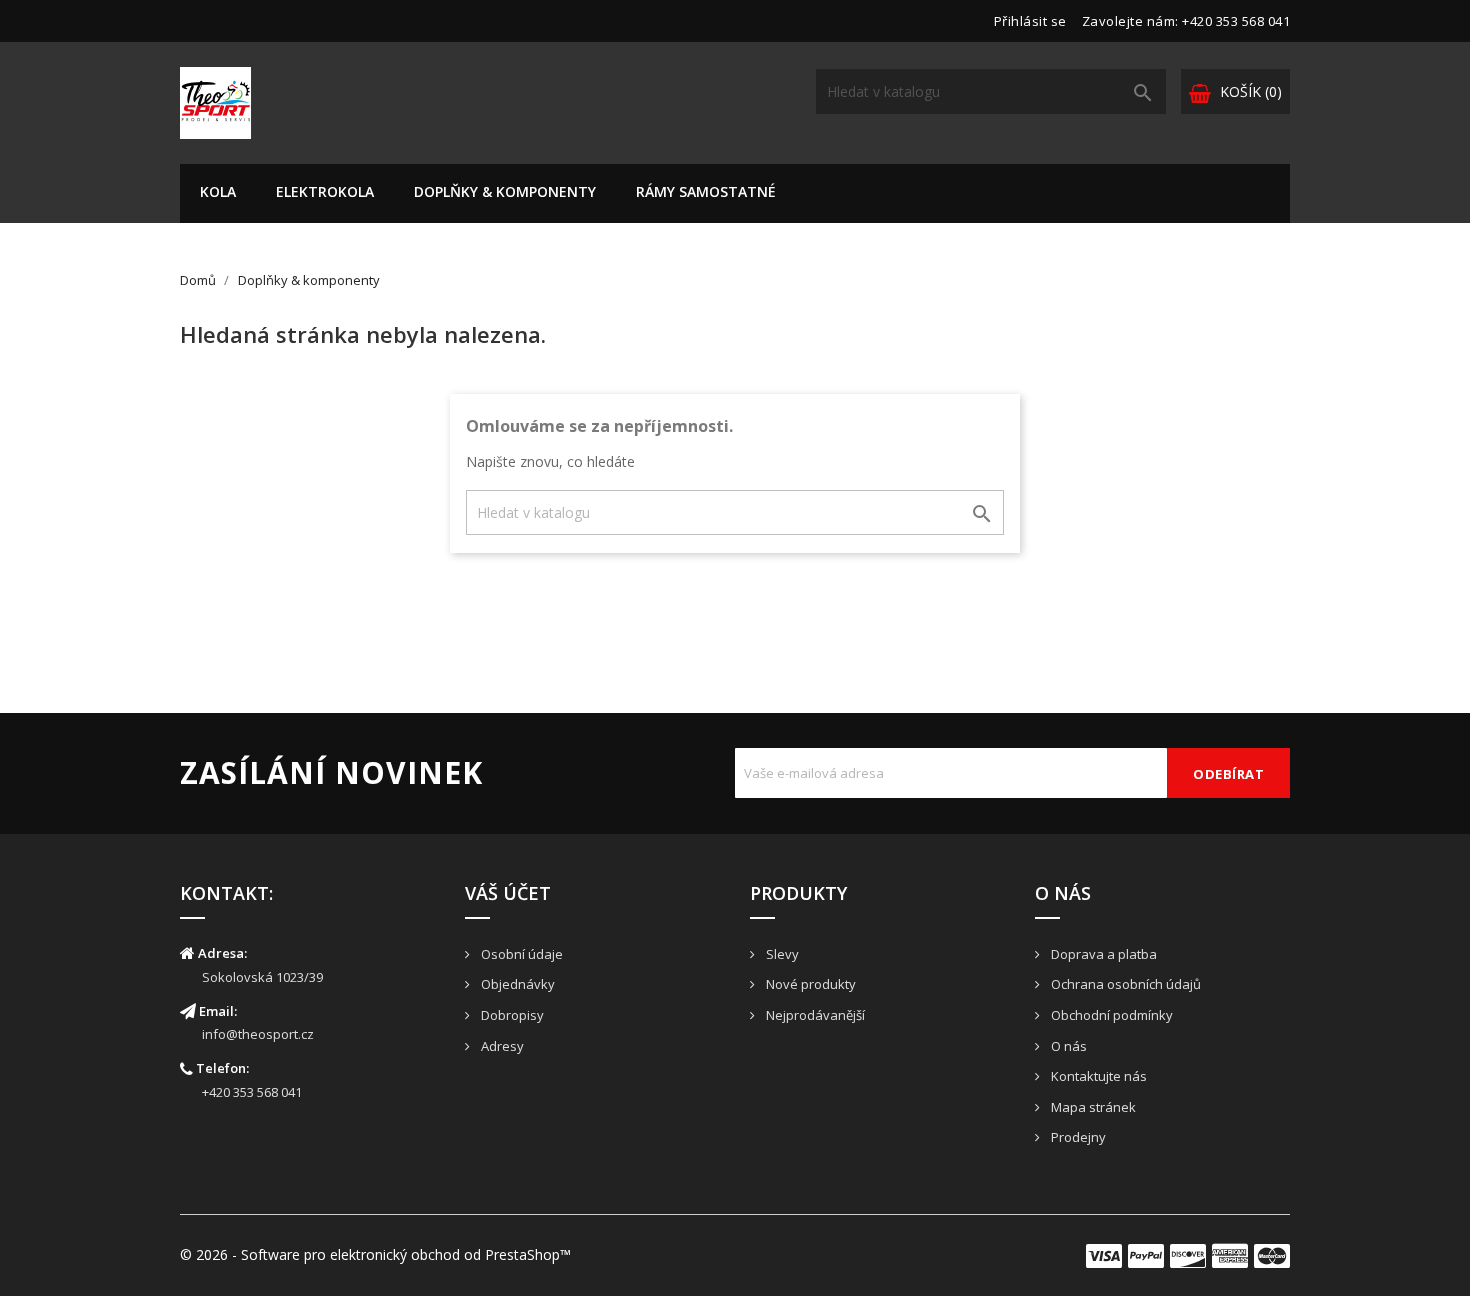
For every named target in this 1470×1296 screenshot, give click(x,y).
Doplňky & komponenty (505, 191)
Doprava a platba (1102, 954)
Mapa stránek (1092, 1107)
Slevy (781, 954)
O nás (1067, 1046)
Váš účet (508, 893)
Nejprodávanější (814, 1015)
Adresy (501, 1046)
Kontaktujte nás (1097, 1076)
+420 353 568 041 (252, 1092)
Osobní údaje (520, 954)
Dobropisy (511, 1015)
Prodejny (1077, 1137)
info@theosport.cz (258, 1034)
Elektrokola (325, 191)
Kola (218, 191)
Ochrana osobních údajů (1124, 984)
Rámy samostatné (706, 191)
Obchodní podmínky (1110, 1015)
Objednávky (516, 984)
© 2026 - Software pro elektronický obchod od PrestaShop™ (375, 1254)
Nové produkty (809, 984)
